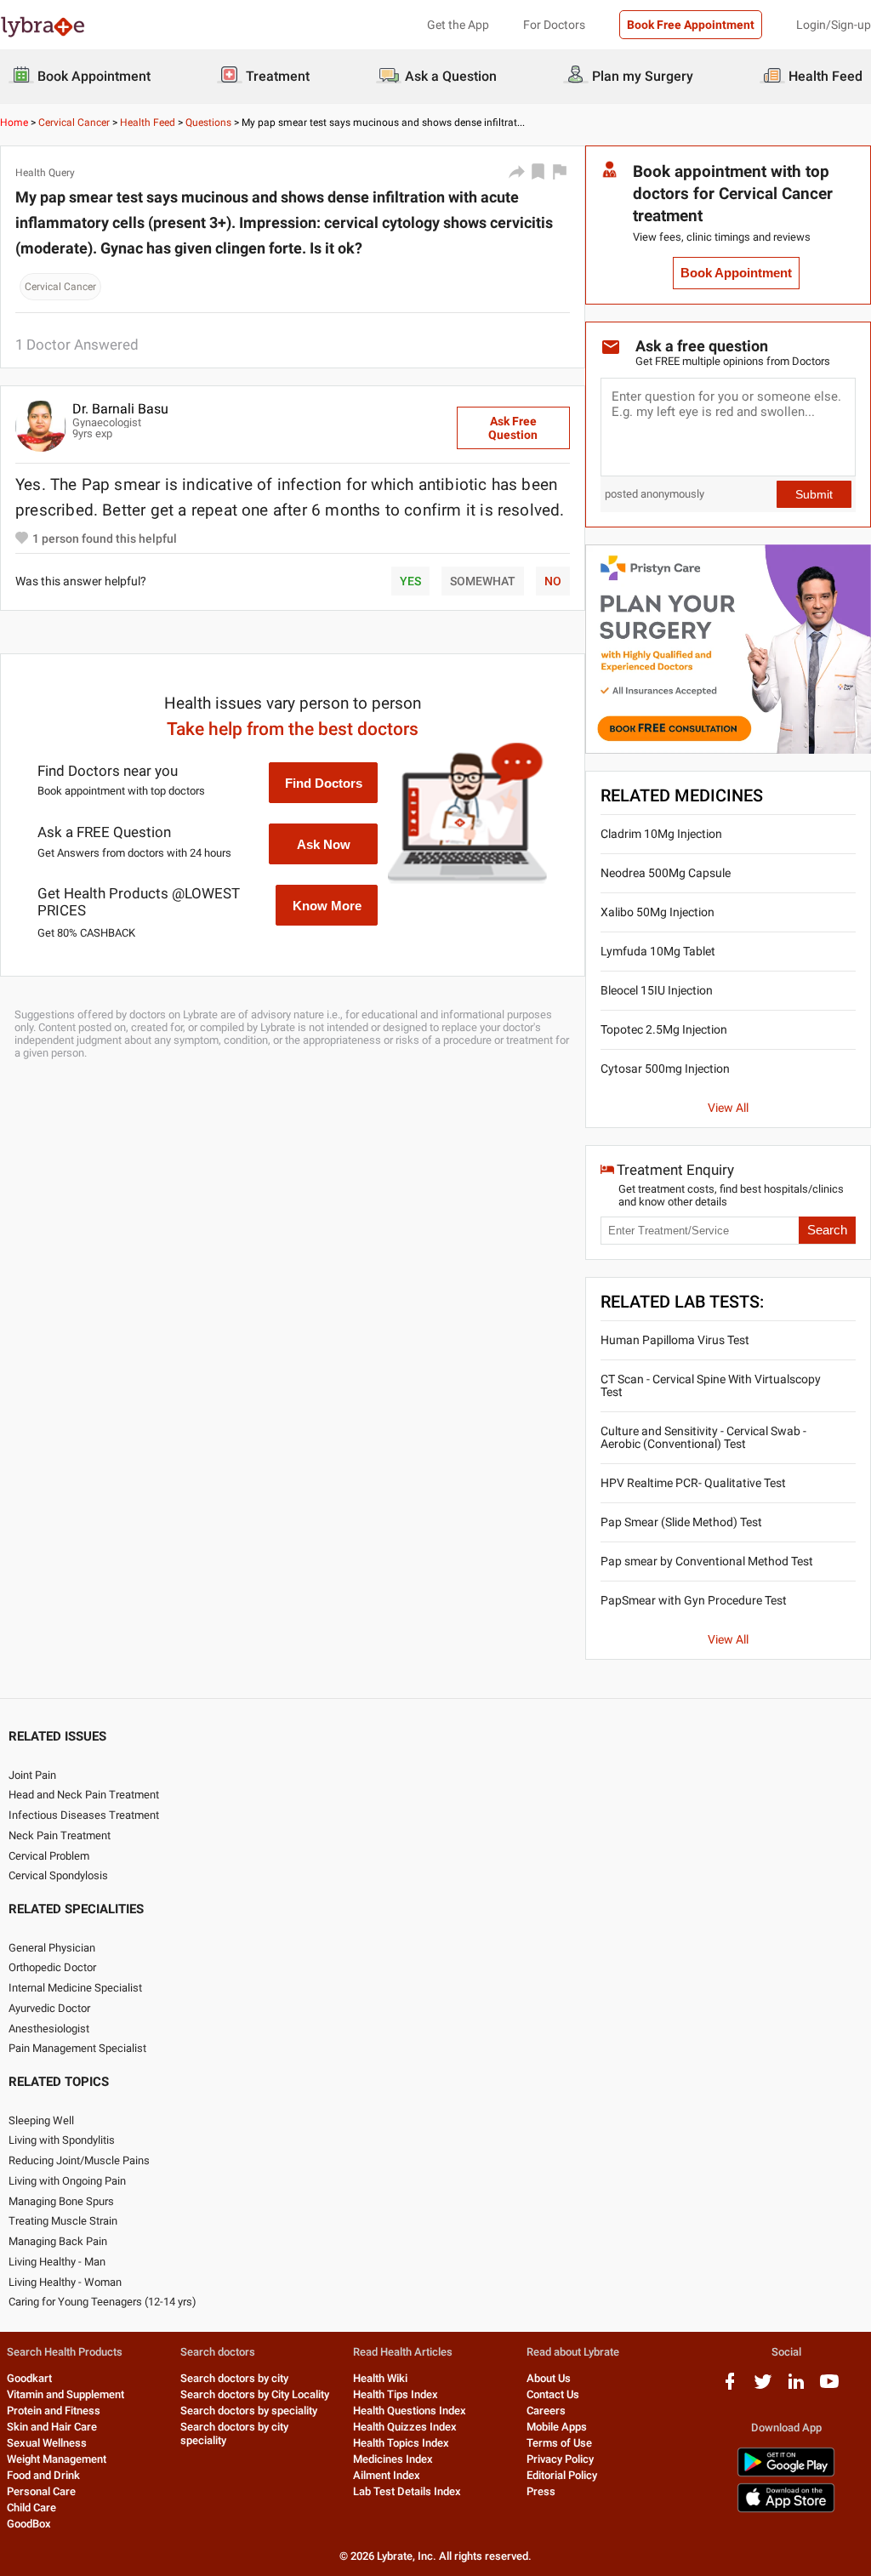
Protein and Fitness (54, 2411)
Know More (327, 906)
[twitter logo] (763, 2388)
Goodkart (29, 2378)
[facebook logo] (730, 2388)
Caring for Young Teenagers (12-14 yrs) (102, 2302)
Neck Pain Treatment (60, 1835)
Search (827, 1230)
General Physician (52, 1948)
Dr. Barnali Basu (120, 409)
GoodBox (29, 2524)
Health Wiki (380, 2378)
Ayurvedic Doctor (49, 2008)
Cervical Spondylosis (58, 1875)
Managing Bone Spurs (61, 2201)
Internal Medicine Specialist (75, 1988)
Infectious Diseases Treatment (84, 1815)
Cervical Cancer (74, 123)
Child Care (31, 2508)
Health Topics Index (401, 2443)
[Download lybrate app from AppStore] (786, 2509)
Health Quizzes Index (405, 2427)
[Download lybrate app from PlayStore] (786, 2473)
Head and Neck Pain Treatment (84, 1795)
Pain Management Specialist (77, 2048)
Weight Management (57, 2459)
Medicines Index (393, 2459)
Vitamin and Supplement (65, 2394)
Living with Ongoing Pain (67, 2181)
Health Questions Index (410, 2411)
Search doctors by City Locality (255, 2394)
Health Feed (148, 123)
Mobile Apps (557, 2427)
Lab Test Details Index (407, 2491)
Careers (546, 2411)
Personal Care (41, 2491)
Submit (814, 494)
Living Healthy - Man (57, 2262)
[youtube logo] (829, 2388)
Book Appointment (736, 273)
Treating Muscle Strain (63, 2221)
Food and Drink (43, 2475)
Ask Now (324, 844)
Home (14, 123)
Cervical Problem (49, 1856)
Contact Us (553, 2394)
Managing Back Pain (58, 2241)
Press (541, 2491)
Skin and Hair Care (52, 2427)
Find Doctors (324, 783)
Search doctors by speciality (249, 2411)
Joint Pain (32, 1775)
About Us (549, 2378)
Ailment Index (387, 2475)
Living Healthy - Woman (65, 2282)
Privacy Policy (560, 2459)
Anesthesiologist (49, 2029)
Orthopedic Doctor (52, 1967)
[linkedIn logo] (796, 2388)
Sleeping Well (41, 2120)
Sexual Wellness (47, 2443)
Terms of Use (559, 2443)
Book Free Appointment (691, 25)
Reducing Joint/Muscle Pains (79, 2160)
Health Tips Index (396, 2394)
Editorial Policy (562, 2475)
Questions (208, 123)
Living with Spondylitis (62, 2140)
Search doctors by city (234, 2378)
